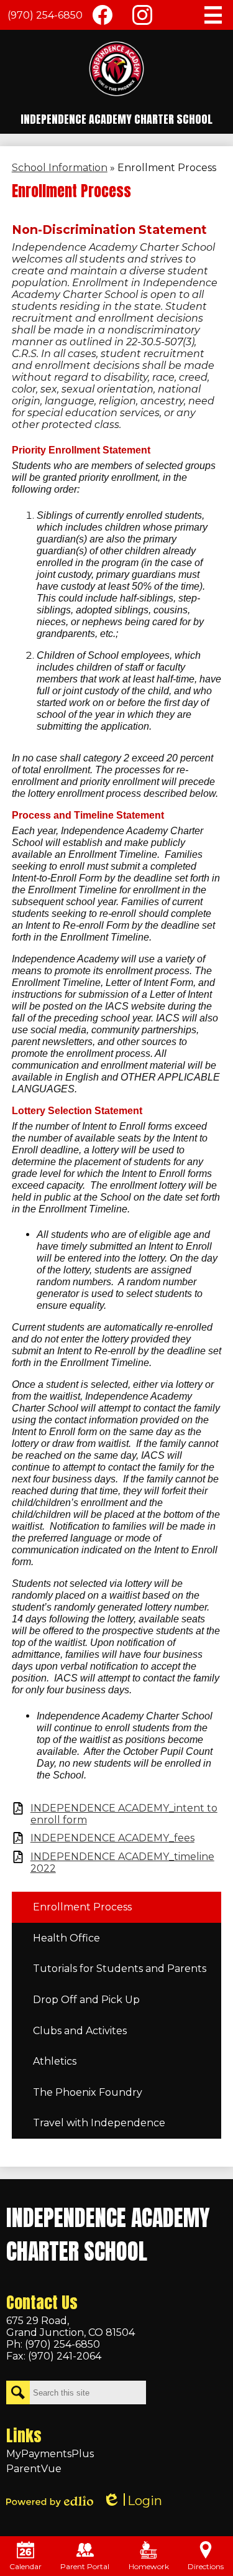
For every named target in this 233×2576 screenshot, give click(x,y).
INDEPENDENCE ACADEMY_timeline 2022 (122, 1862)
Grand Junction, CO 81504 (71, 2327)
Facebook (103, 15)
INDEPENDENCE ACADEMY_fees (112, 1838)
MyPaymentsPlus (50, 2454)
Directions (206, 2566)
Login (132, 2501)
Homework (149, 2566)
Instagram (142, 15)
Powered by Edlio (50, 2501)
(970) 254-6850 (45, 15)
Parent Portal (85, 2566)
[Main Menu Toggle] (213, 15)
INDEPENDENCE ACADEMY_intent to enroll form (124, 1814)
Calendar (25, 2566)
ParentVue (34, 2469)
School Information (60, 168)
